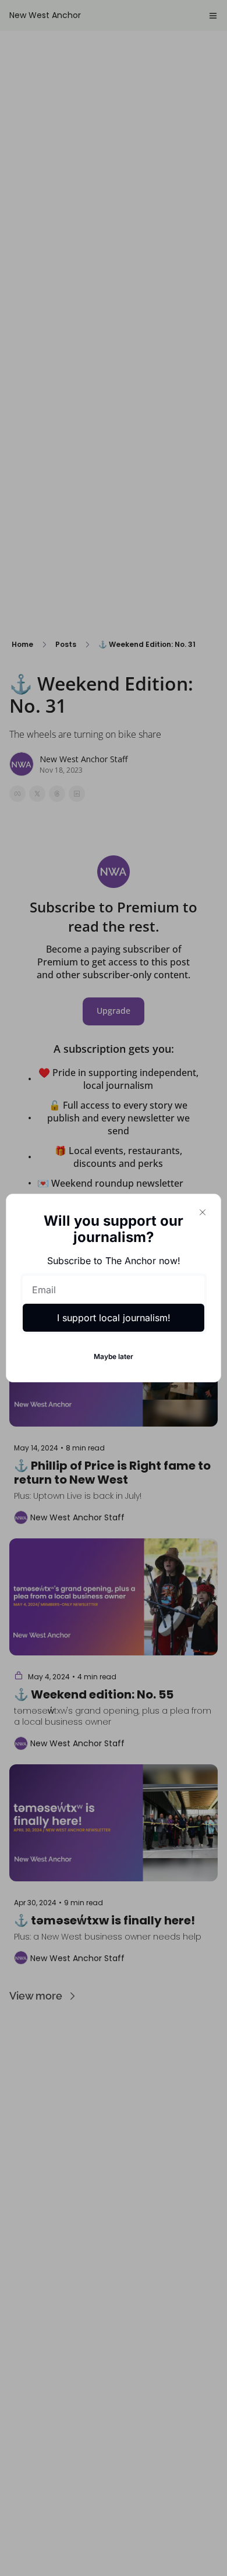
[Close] (203, 1212)
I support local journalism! (114, 1318)
